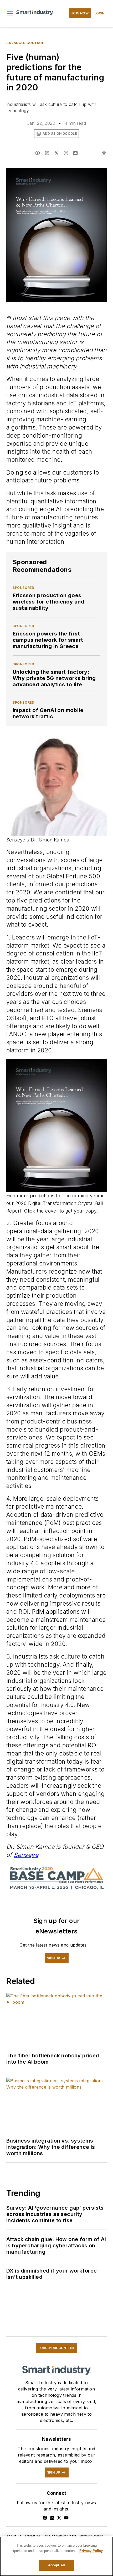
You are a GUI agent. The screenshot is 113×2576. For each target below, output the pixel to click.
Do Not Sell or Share (60, 2536)
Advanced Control (25, 43)
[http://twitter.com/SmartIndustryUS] (59, 2518)
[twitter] (56, 153)
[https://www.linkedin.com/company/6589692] (52, 2518)
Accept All (56, 2565)
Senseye (26, 1855)
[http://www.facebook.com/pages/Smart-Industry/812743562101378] (45, 2518)
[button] (10, 13)
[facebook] (38, 153)
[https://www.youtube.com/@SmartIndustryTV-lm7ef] (66, 2518)
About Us (14, 2536)
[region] (56, 2556)
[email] (75, 153)
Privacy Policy (91, 2536)
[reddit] (66, 153)
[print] (104, 153)
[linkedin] (47, 153)
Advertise (32, 2536)
